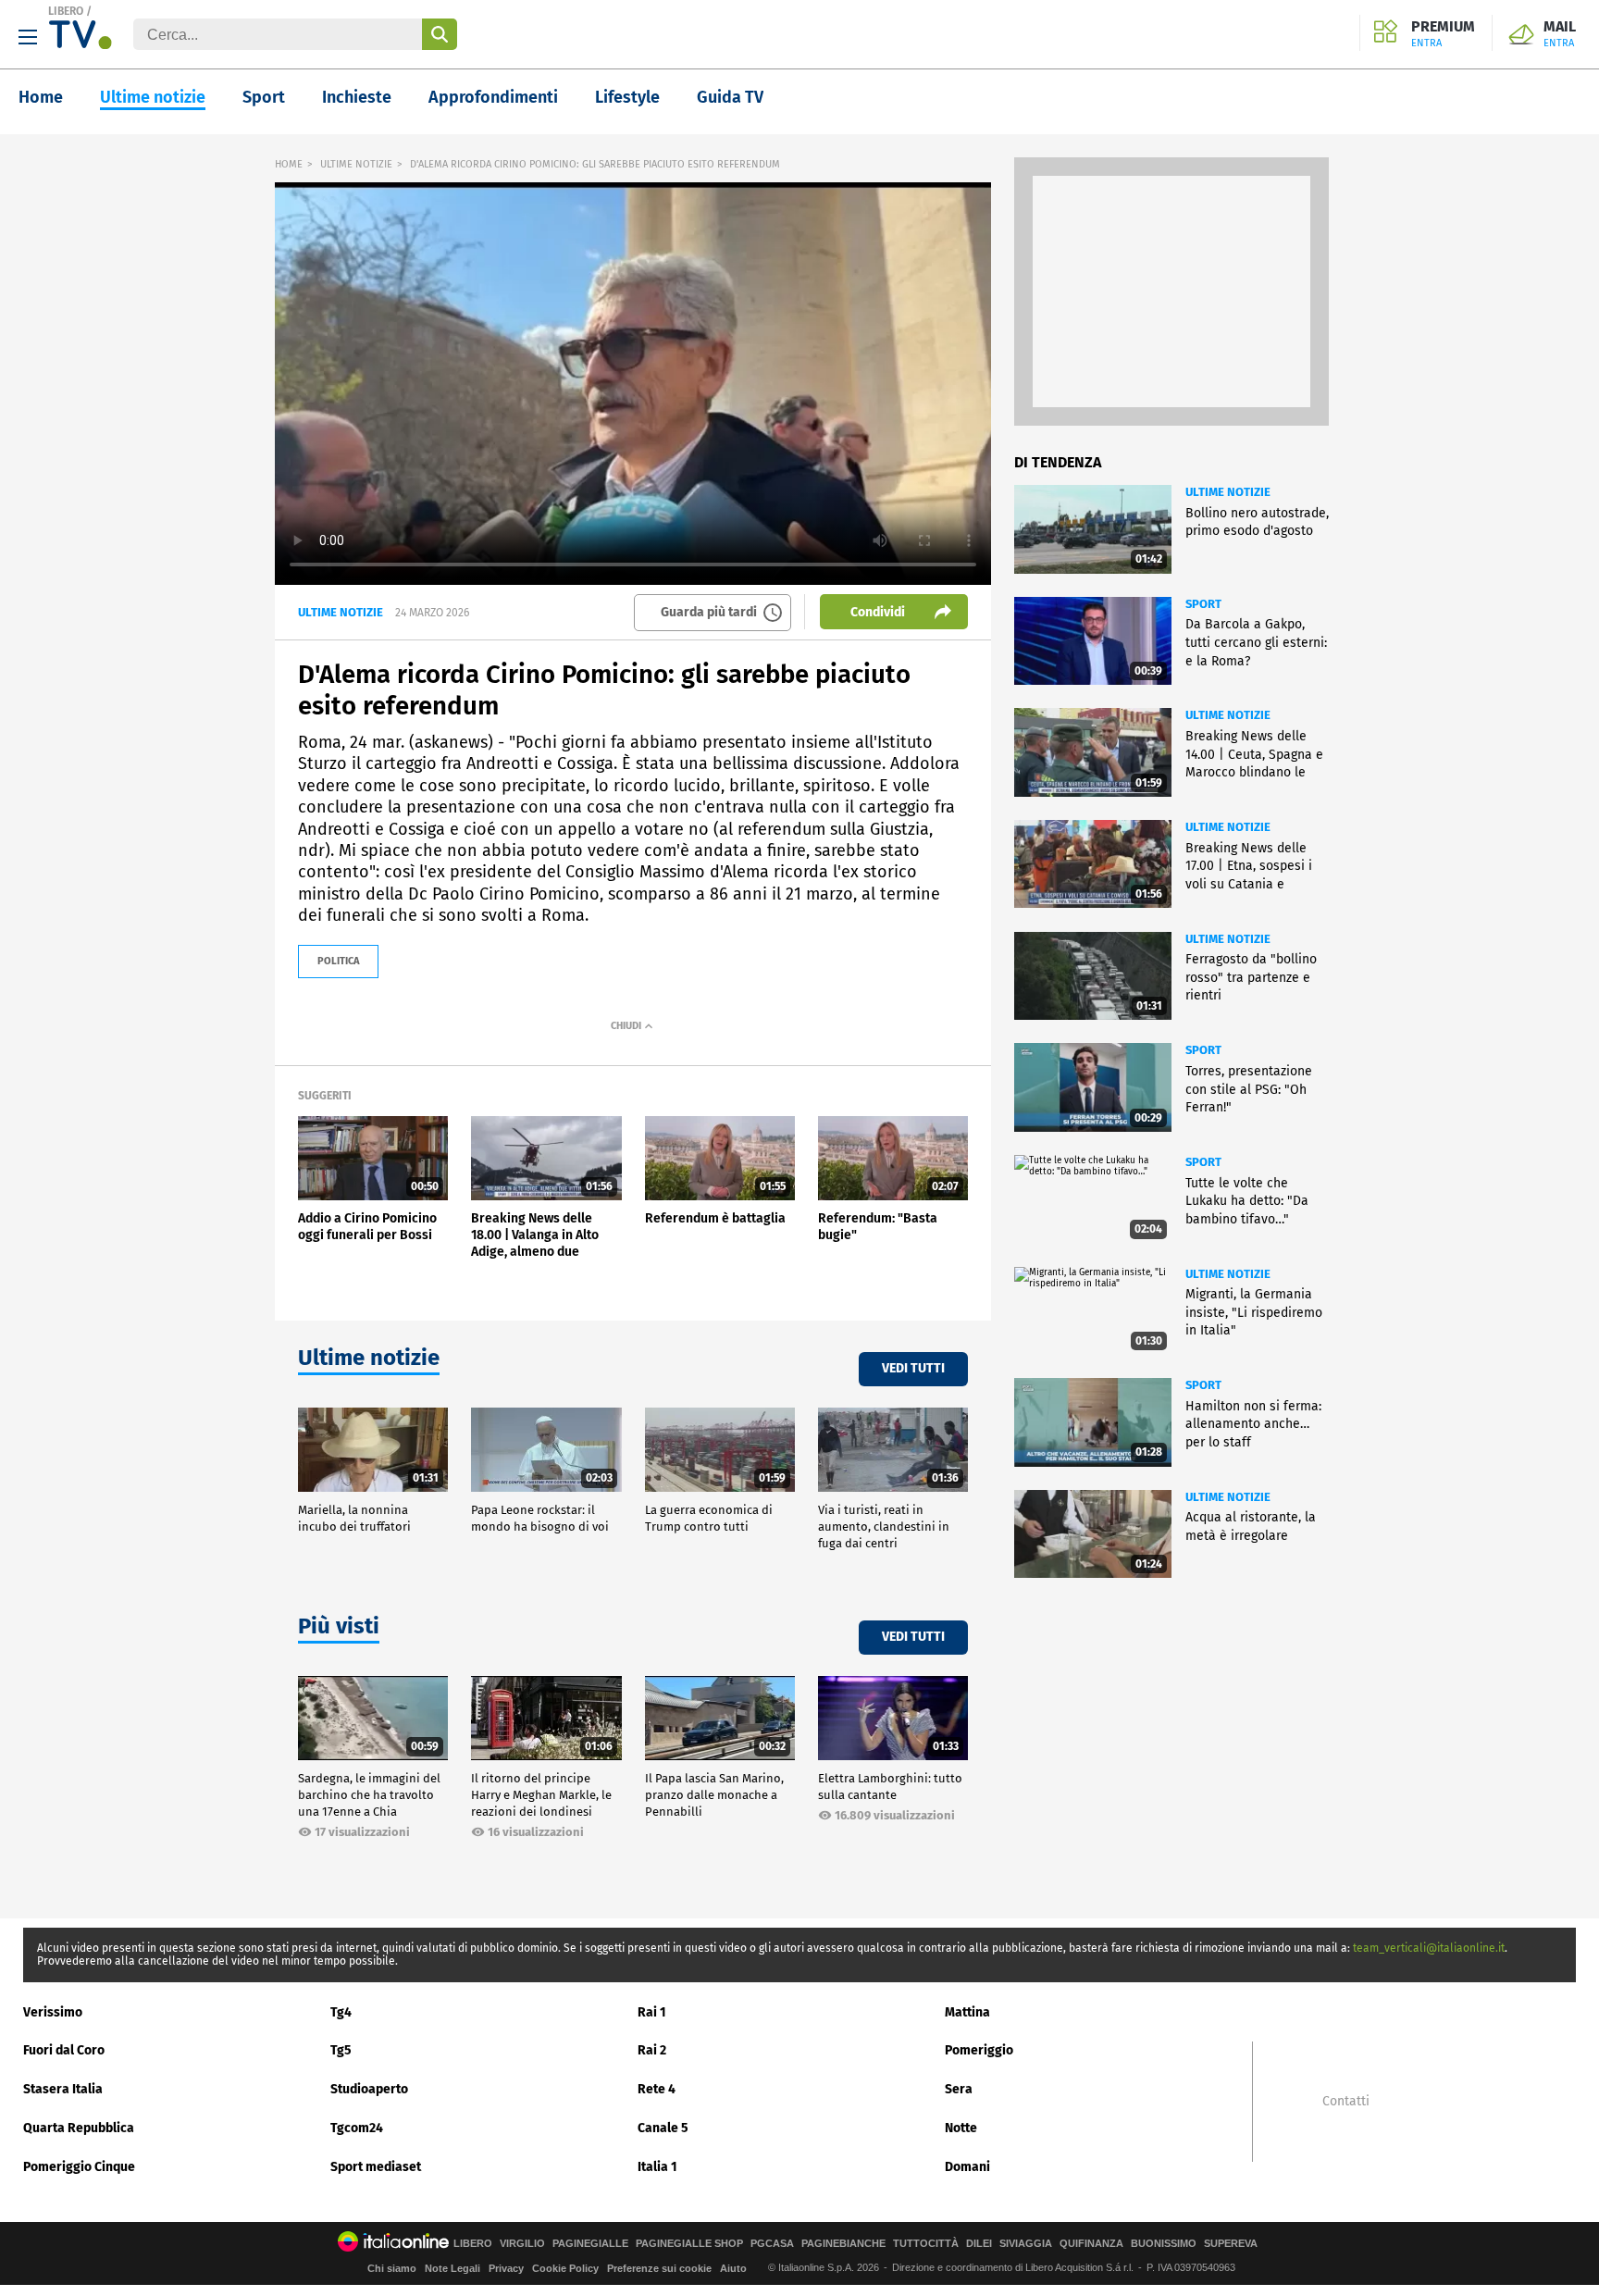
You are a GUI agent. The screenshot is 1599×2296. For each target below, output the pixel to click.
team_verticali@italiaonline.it (1429, 1948)
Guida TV (730, 97)
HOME (289, 164)
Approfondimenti (493, 97)
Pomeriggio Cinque (79, 2167)
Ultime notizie (153, 97)
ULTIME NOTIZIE (356, 164)
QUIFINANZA (1091, 2244)
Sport (264, 97)
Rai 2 (652, 2050)
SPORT (1203, 604)
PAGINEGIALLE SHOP (689, 2244)
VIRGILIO (522, 2244)
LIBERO (66, 11)
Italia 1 (657, 2167)
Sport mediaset (376, 2167)
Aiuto (733, 2268)
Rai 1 (652, 2012)
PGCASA (772, 2244)
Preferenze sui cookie (659, 2268)
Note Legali (452, 2268)
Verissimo (53, 2012)
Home (41, 97)
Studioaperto (369, 2089)
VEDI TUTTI (913, 1368)
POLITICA (338, 961)
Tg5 (341, 2050)
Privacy (506, 2268)
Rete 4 (657, 2089)
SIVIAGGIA (1026, 2244)
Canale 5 (663, 2128)
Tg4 (341, 2012)
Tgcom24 (357, 2128)
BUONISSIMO (1164, 2244)
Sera (959, 2089)
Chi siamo (392, 2268)
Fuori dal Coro (64, 2050)
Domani (967, 2167)
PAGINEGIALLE (590, 2244)
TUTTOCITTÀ (926, 2244)
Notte (961, 2128)
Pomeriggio (979, 2050)
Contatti (1346, 2102)
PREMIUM (1443, 34)
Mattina (967, 2012)
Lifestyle (627, 97)
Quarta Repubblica (79, 2128)
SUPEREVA (1231, 2244)
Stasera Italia (63, 2089)
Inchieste (357, 97)
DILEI (979, 2244)
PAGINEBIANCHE (843, 2244)
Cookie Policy (565, 2268)
